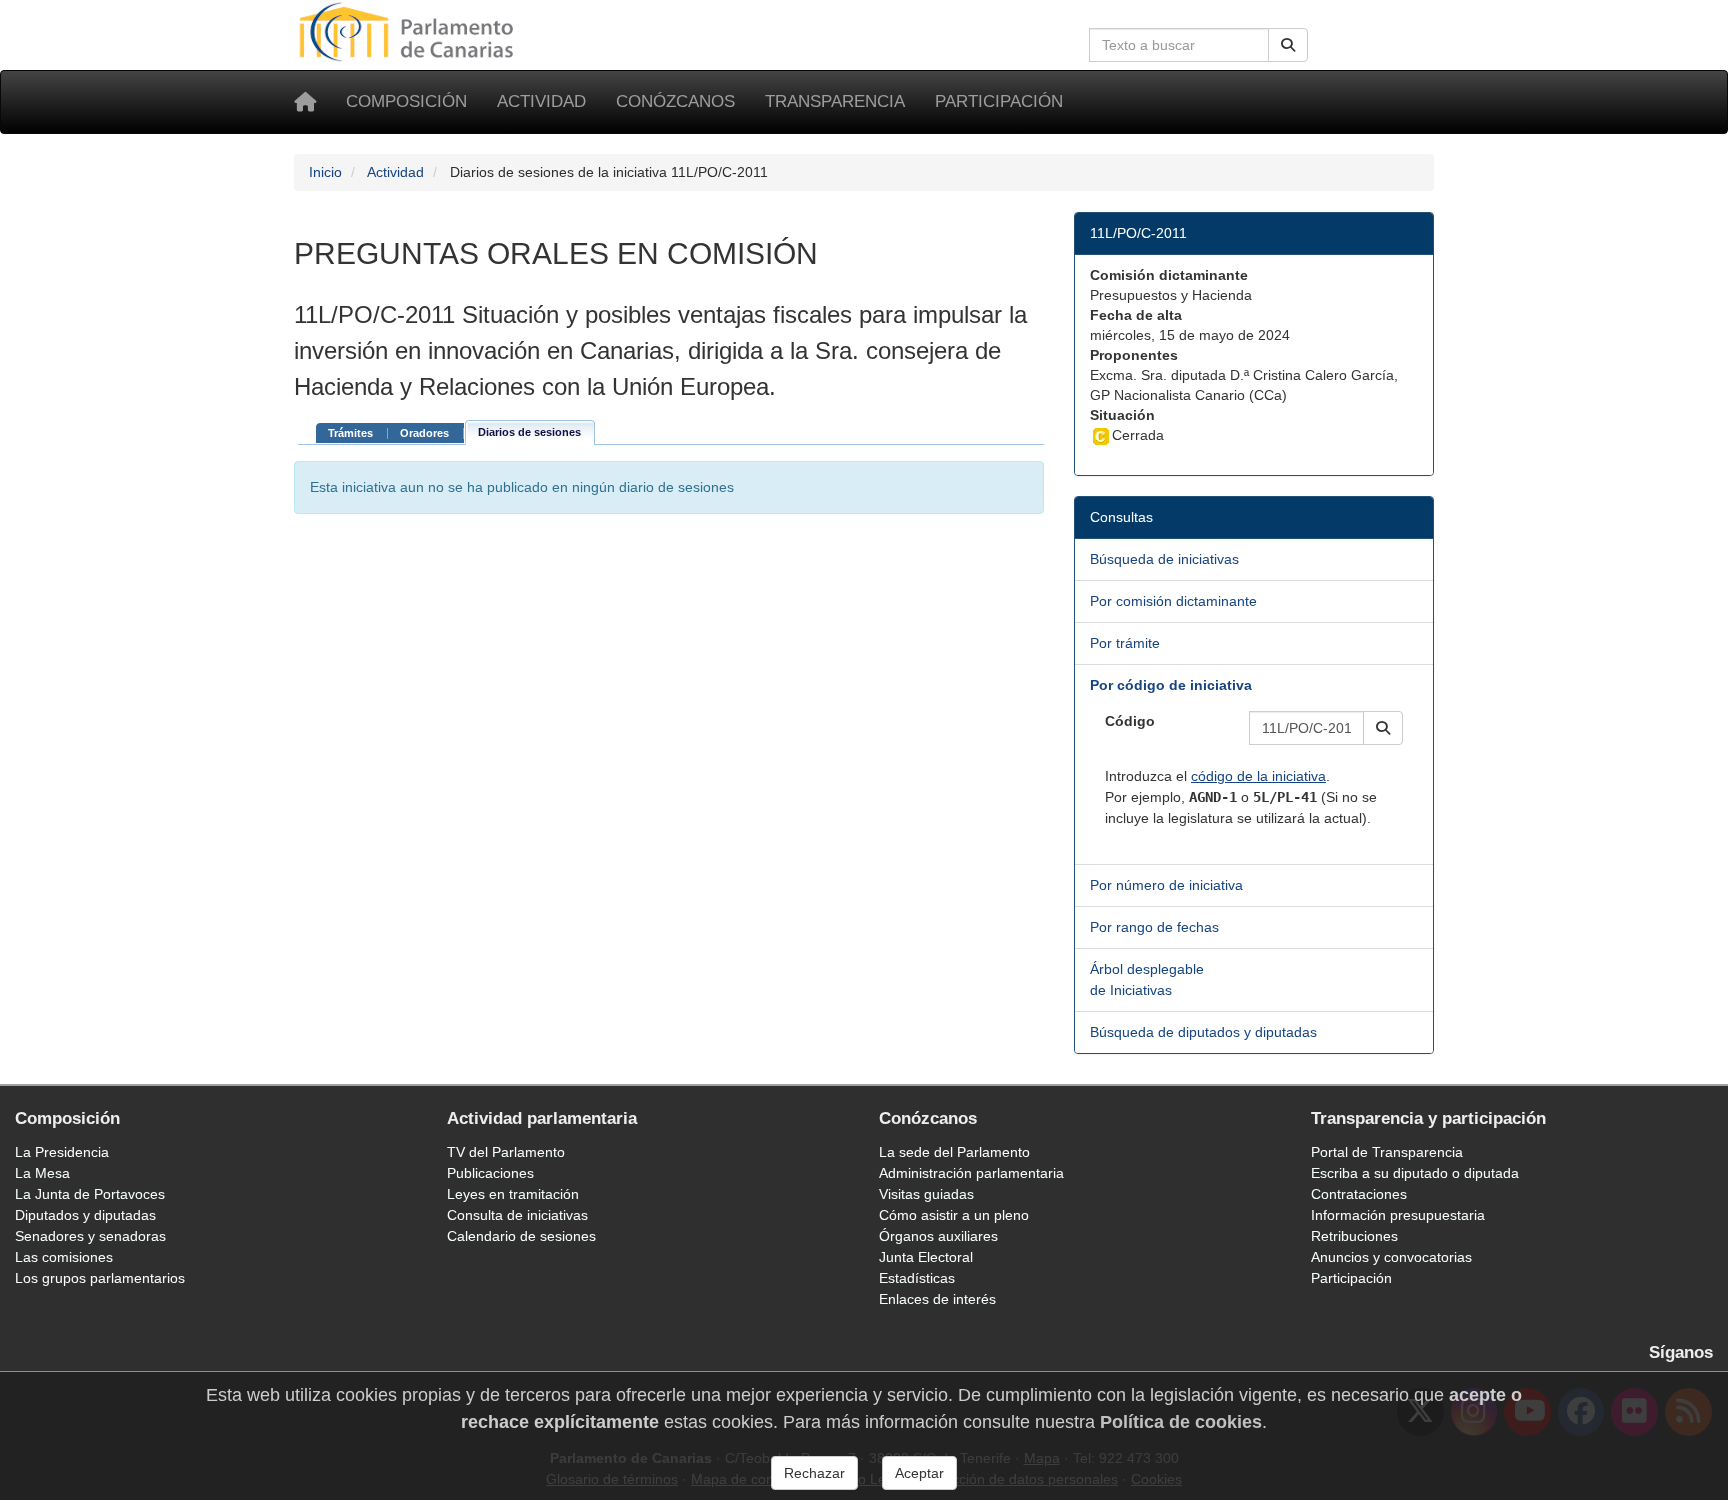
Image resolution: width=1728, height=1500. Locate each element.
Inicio (325, 172)
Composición (406, 101)
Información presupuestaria (1398, 1215)
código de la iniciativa (1258, 776)
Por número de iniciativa (1166, 885)
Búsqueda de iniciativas (1164, 559)
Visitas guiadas (926, 1194)
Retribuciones (1354, 1236)
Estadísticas (917, 1278)
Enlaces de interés (937, 1299)
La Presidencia (62, 1152)
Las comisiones (64, 1257)
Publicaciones (490, 1173)
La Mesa (42, 1173)
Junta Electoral (926, 1257)
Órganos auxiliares (938, 1236)
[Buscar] (1288, 45)
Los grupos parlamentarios (100, 1278)
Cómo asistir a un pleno (954, 1215)
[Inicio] (305, 102)
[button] (1383, 728)
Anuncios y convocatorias (1391, 1257)
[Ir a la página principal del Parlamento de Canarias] (409, 31)
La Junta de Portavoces (90, 1194)
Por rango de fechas (1154, 927)
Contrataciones (1359, 1194)
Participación (999, 101)
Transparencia (835, 101)
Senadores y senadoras (90, 1236)
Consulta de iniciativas (517, 1215)
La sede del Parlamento (954, 1152)
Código (1130, 721)
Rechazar (814, 1473)
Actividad (541, 101)
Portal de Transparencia (1387, 1152)
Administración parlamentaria (971, 1173)
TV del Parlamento (506, 1152)
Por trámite (1125, 643)
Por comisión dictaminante (1173, 601)
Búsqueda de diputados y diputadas (1203, 1032)
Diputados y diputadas (85, 1215)
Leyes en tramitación (513, 1194)
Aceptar (919, 1473)
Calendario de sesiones (521, 1236)
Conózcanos (675, 101)
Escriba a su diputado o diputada (1415, 1173)
